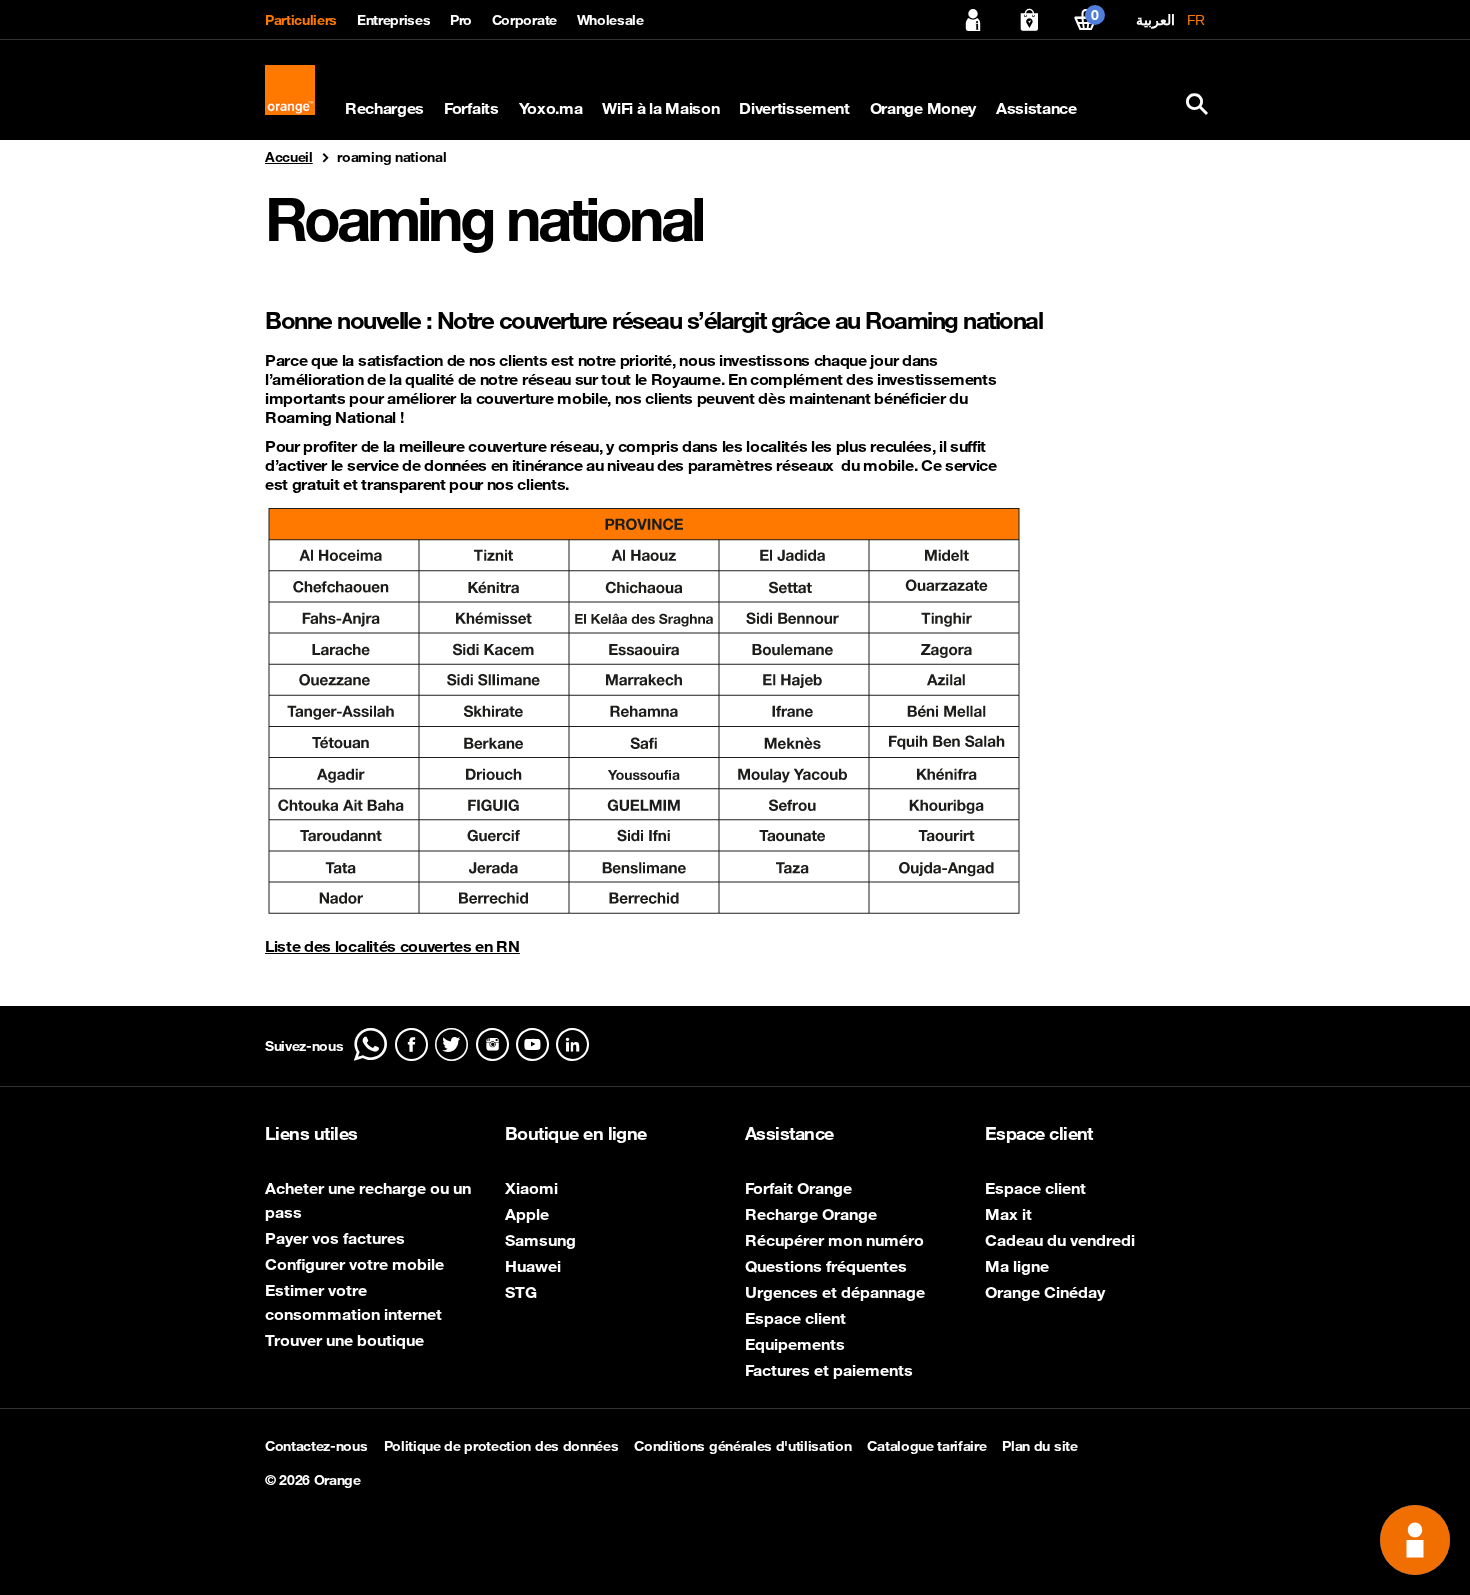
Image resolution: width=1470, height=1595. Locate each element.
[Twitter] (451, 1044)
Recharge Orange (811, 1214)
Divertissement (794, 108)
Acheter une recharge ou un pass (368, 1200)
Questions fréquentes (826, 1266)
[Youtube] (532, 1044)
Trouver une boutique (344, 1340)
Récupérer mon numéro (834, 1240)
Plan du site (1039, 1446)
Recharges (384, 108)
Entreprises (393, 20)
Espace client (795, 1318)
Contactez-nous (316, 1446)
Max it (1008, 1214)
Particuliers (301, 20)
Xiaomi (531, 1188)
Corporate (524, 20)
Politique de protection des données (501, 1446)
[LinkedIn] (572, 1044)
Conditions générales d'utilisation (742, 1446)
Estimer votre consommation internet (353, 1302)
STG (521, 1292)
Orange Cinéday (1045, 1292)
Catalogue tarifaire (926, 1446)
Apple (527, 1214)
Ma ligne (1017, 1266)
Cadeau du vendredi (1060, 1240)
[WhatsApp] (370, 1044)
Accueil (289, 157)
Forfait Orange (798, 1188)
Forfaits (471, 108)
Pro (461, 20)
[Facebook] (411, 1044)
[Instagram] (492, 1044)
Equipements (795, 1344)
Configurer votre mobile (354, 1264)
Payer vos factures (335, 1238)
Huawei (533, 1266)
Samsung (540, 1240)
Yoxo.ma (551, 108)
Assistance (1036, 108)
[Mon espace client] (973, 20)
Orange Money (923, 108)
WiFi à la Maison (660, 108)
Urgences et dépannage (835, 1292)
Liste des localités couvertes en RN (392, 946)
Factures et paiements (829, 1370)
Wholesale (610, 20)
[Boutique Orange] (1029, 20)
